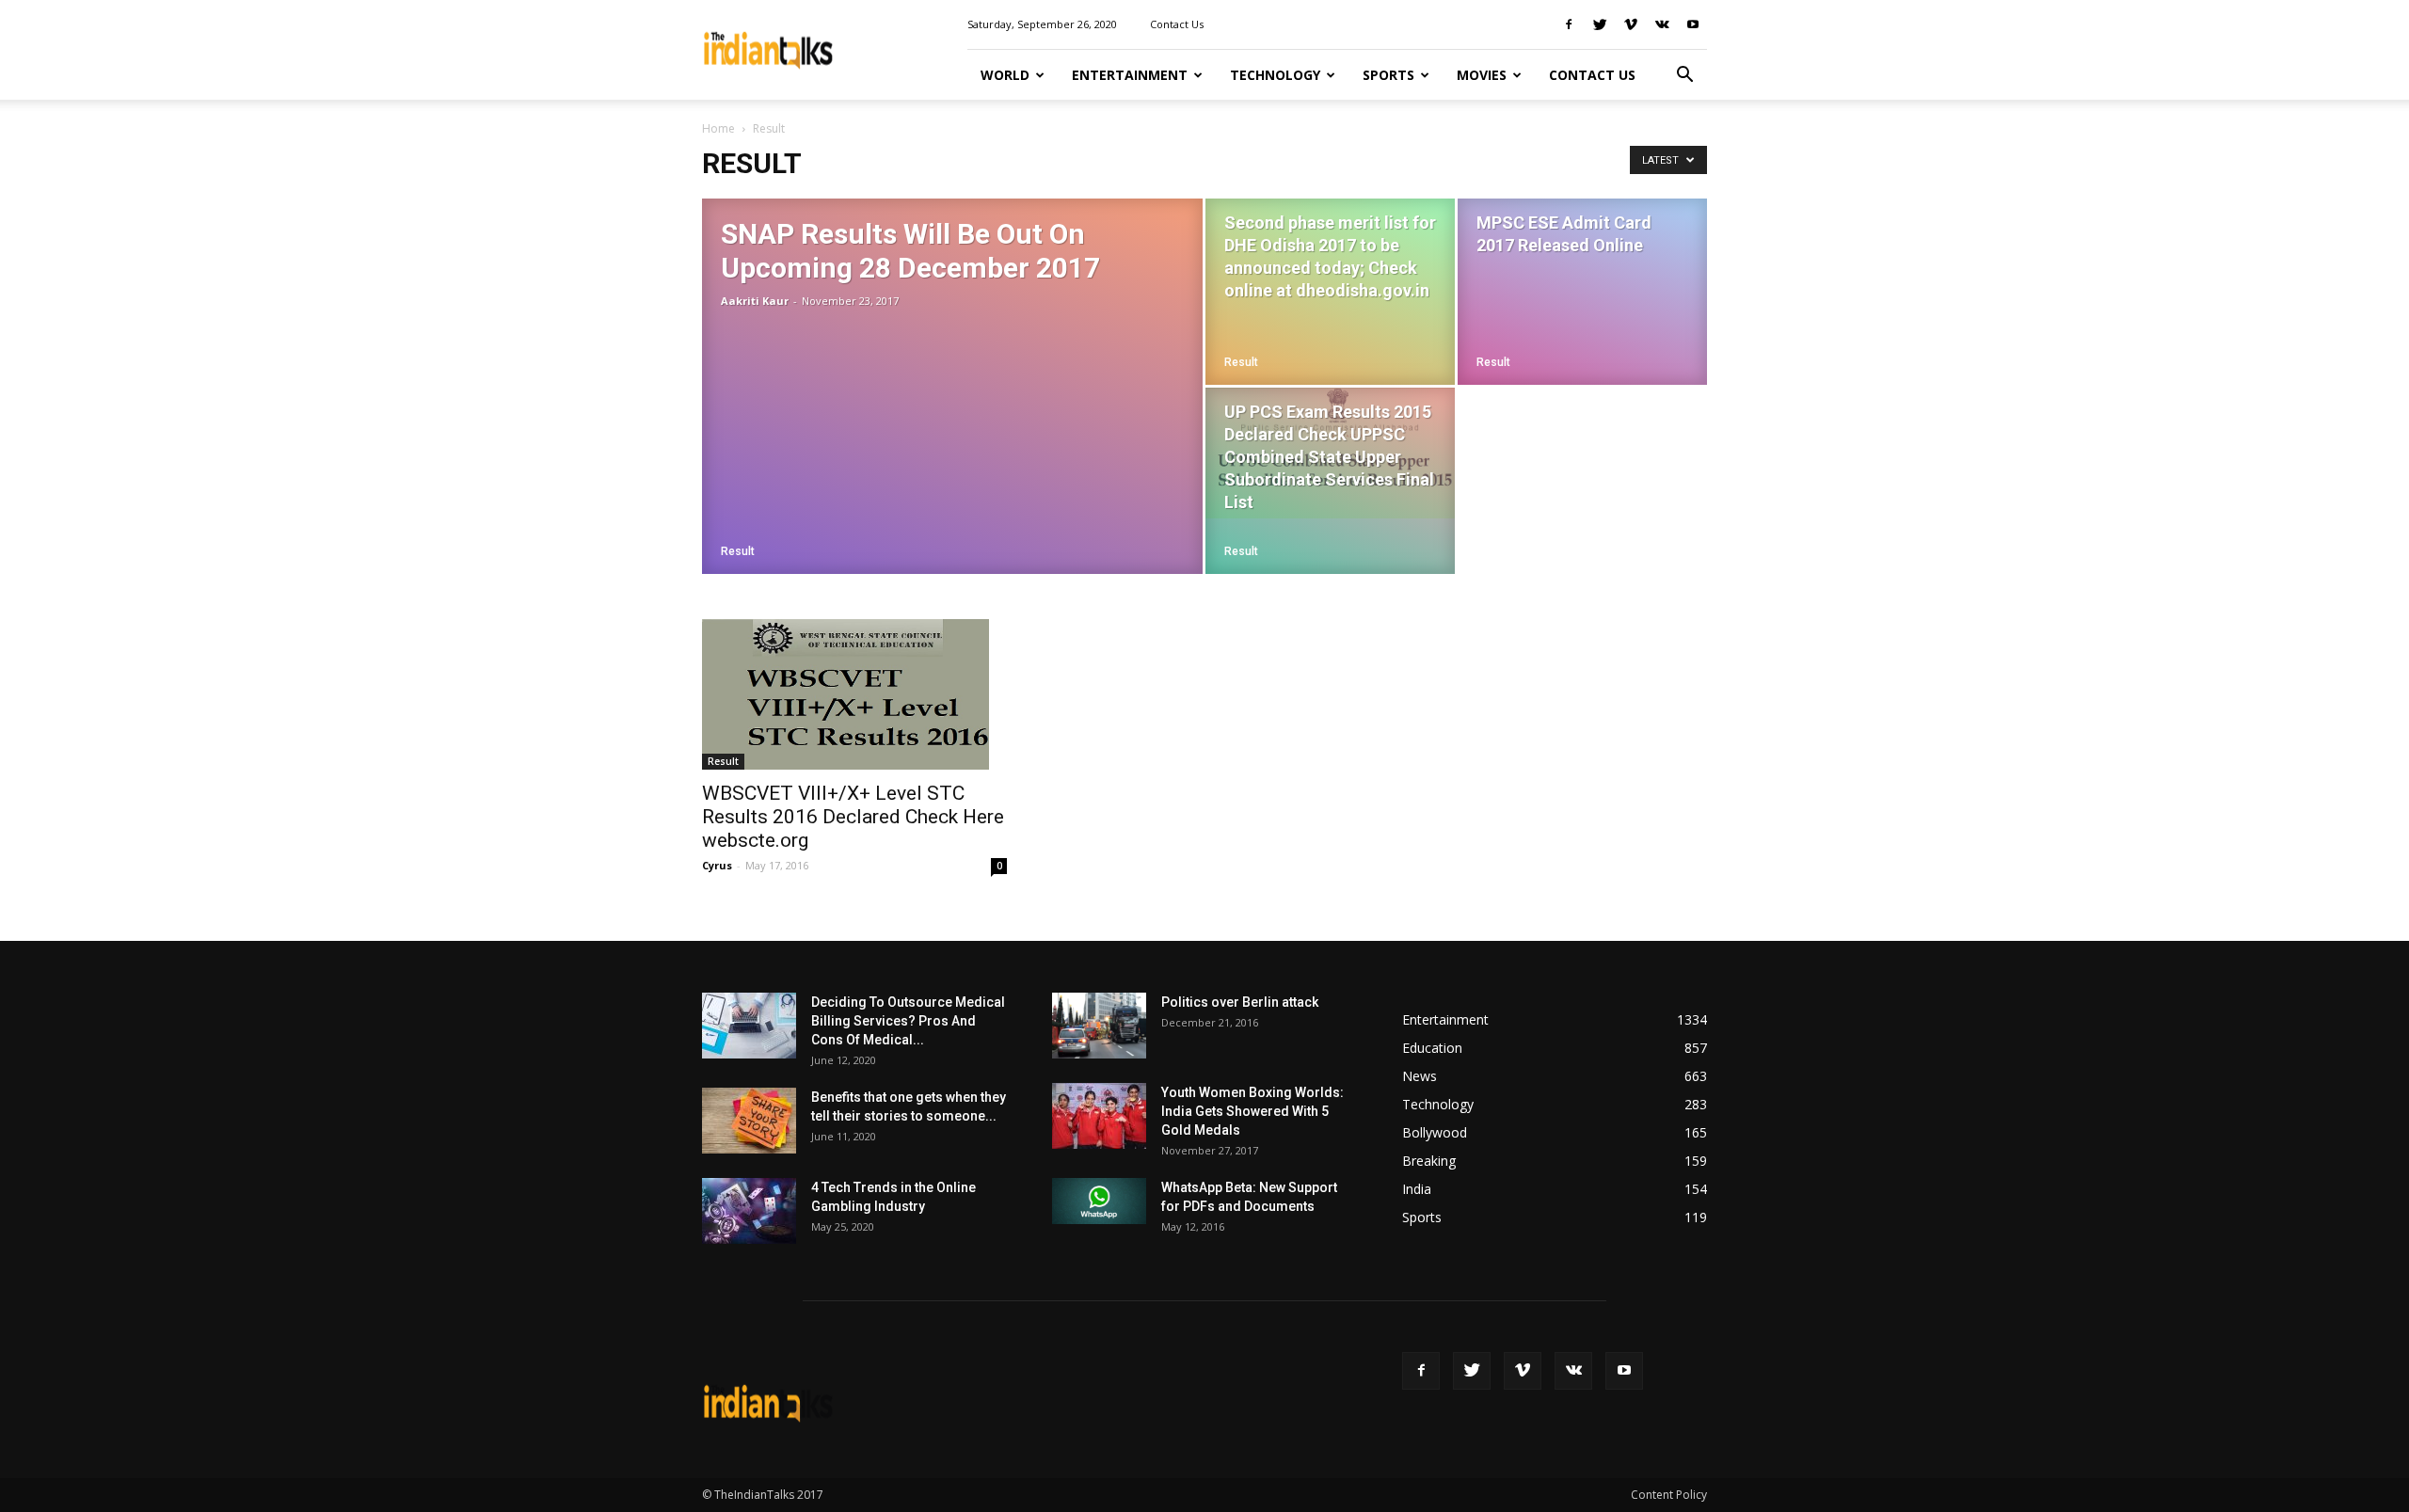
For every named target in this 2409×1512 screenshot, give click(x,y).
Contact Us (1177, 24)
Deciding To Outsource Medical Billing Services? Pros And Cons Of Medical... (908, 1021)
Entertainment (1130, 75)
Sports (1388, 75)
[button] (1684, 75)
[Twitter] (1600, 24)
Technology (1275, 75)
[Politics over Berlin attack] (1099, 1026)
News (1420, 1076)
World (1005, 75)
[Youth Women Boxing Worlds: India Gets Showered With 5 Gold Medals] (1099, 1116)
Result (738, 551)
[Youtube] (1693, 24)
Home (718, 128)
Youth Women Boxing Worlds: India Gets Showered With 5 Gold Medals (1252, 1111)
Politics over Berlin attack (1240, 1002)
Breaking (1429, 1161)
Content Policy (1669, 1495)
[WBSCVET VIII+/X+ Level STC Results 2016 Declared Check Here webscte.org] (854, 694)
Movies (1482, 75)
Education (1432, 1048)
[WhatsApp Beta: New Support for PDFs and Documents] (1099, 1201)
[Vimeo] (1631, 24)
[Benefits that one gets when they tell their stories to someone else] (749, 1121)
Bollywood (1435, 1132)
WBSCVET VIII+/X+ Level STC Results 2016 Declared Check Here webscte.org (853, 817)
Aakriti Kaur (755, 301)
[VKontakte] (1662, 24)
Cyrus (717, 865)
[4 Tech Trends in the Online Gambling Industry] (749, 1211)
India (1417, 1189)
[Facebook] (1569, 24)
